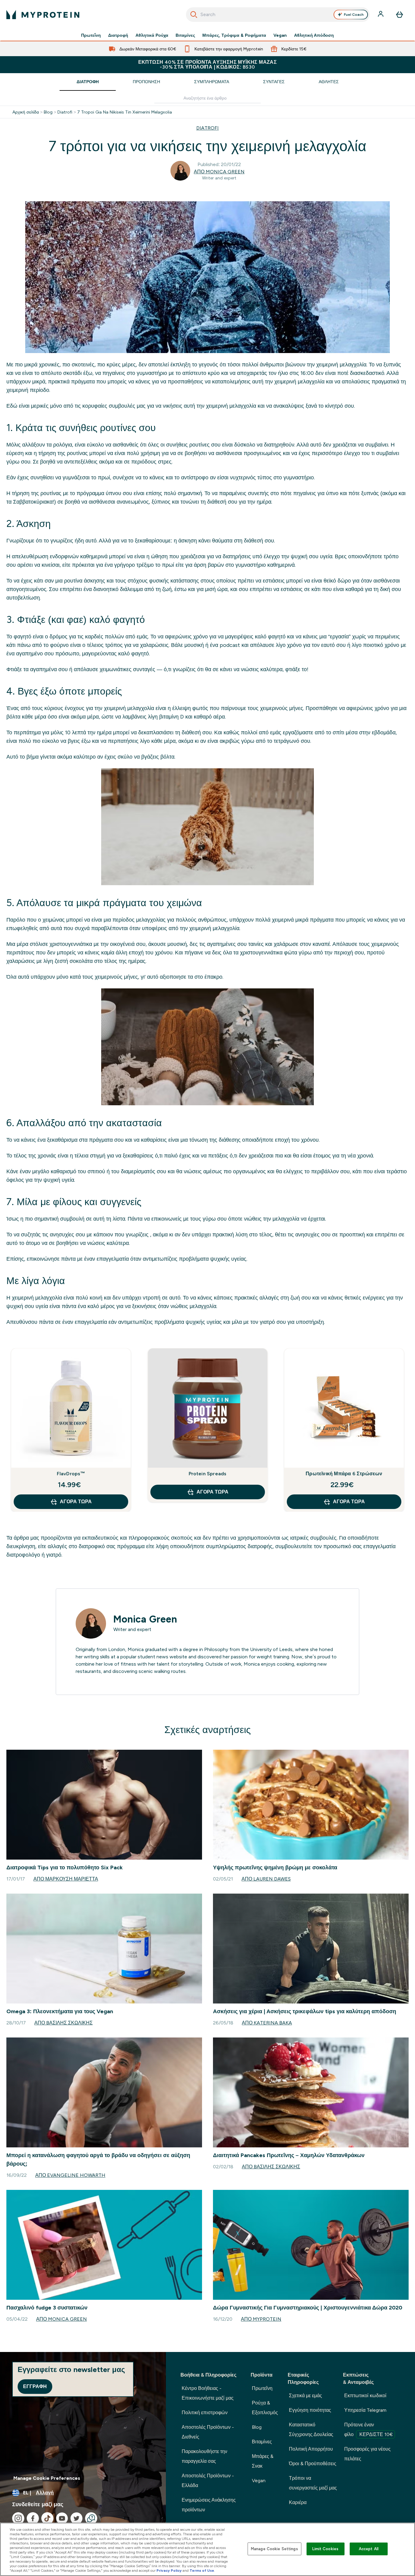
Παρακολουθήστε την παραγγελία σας (204, 2456)
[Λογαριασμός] (381, 15)
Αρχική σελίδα (26, 112)
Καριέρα (298, 2502)
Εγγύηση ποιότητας (310, 2410)
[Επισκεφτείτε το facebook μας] (33, 2518)
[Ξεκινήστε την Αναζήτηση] (194, 15)
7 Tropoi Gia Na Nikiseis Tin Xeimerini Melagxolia (125, 112)
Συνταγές (274, 82)
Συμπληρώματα (212, 82)
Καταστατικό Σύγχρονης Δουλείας (311, 2430)
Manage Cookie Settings (274, 2549)
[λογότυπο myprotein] (43, 15)
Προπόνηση (146, 82)
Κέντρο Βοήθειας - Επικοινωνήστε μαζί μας (208, 2393)
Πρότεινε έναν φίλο (369, 2430)
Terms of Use (202, 2571)
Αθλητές (329, 82)
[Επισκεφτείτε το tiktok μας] (47, 2518)
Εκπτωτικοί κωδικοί (365, 2396)
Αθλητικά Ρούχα (152, 35)
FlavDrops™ (71, 1474)
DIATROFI (207, 128)
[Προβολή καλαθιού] (400, 15)
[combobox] (278, 15)
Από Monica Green (219, 172)
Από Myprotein (261, 2319)
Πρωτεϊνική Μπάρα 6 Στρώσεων (344, 1474)
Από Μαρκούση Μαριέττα (66, 1879)
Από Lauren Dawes (266, 1879)
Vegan (280, 35)
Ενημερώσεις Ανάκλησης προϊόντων (209, 2505)
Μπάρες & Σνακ (263, 2461)
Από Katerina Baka (267, 2023)
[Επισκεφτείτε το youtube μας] (62, 2518)
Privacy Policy (169, 2571)
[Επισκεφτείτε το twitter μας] (77, 2518)
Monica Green (145, 1619)
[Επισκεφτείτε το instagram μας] (18, 2518)
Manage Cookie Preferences (47, 2478)
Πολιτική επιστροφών (205, 2413)
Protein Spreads (208, 1474)
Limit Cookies (325, 2549)
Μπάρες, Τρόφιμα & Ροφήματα (234, 35)
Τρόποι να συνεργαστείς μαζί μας (313, 2483)
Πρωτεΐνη (91, 35)
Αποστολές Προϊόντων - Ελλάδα (208, 2481)
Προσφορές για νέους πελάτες (367, 2454)
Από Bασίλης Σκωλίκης (63, 2023)
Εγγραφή (35, 2386)
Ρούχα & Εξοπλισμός (265, 2408)
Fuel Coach (354, 15)
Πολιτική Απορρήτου (311, 2449)
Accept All (369, 2549)
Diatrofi (65, 112)
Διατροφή (118, 35)
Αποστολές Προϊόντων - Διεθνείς (208, 2432)
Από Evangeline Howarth (70, 2175)
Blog (48, 112)
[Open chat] (91, 2518)
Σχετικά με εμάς (305, 2396)
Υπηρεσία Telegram (365, 2410)
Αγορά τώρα (76, 1502)
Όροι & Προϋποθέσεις (313, 2464)
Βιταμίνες (185, 35)
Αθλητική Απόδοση (314, 35)
